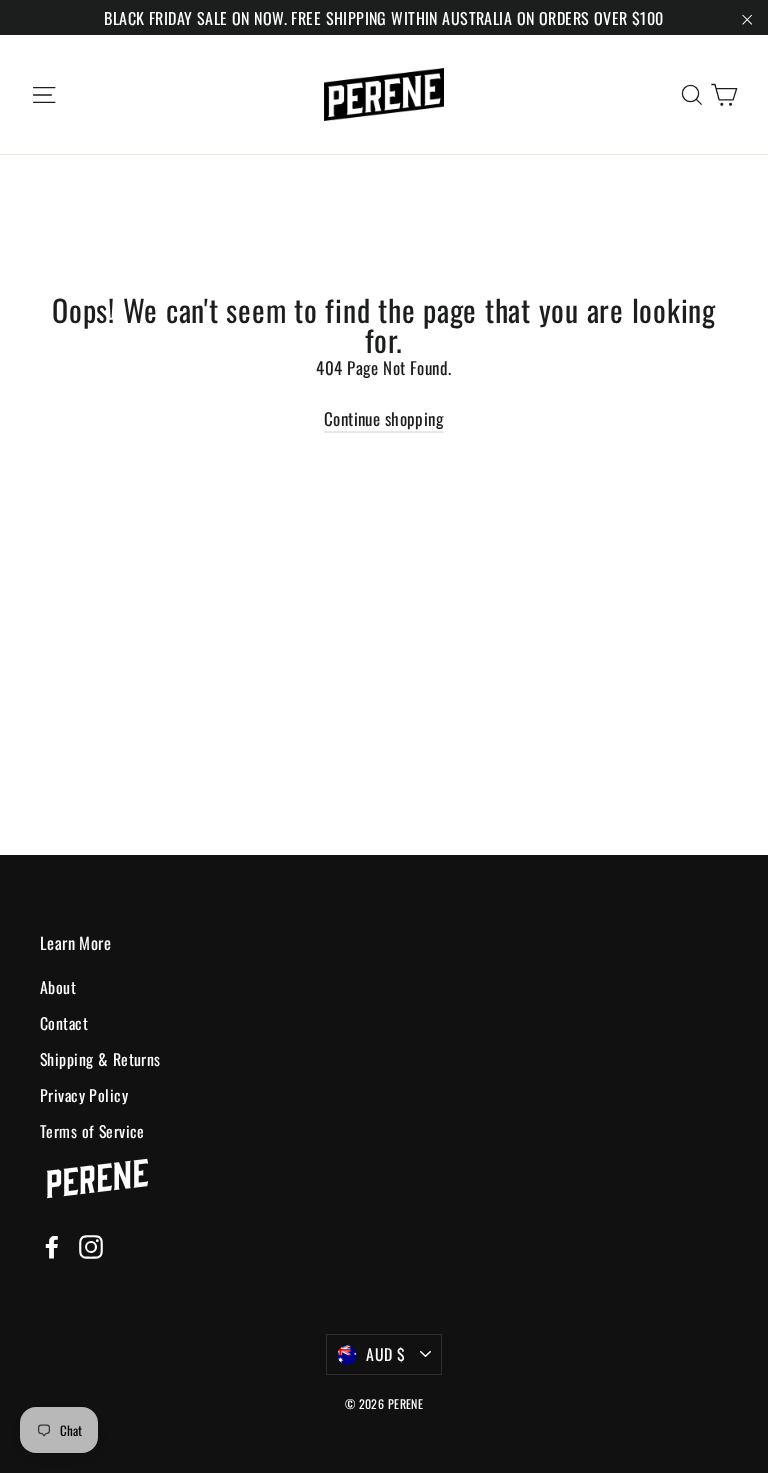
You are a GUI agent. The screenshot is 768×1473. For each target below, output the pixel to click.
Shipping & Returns (100, 1059)
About (58, 987)
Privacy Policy (84, 1095)
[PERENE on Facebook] (52, 1244)
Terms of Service (92, 1131)
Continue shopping (384, 418)
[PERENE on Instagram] (91, 1244)
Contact (64, 1023)
